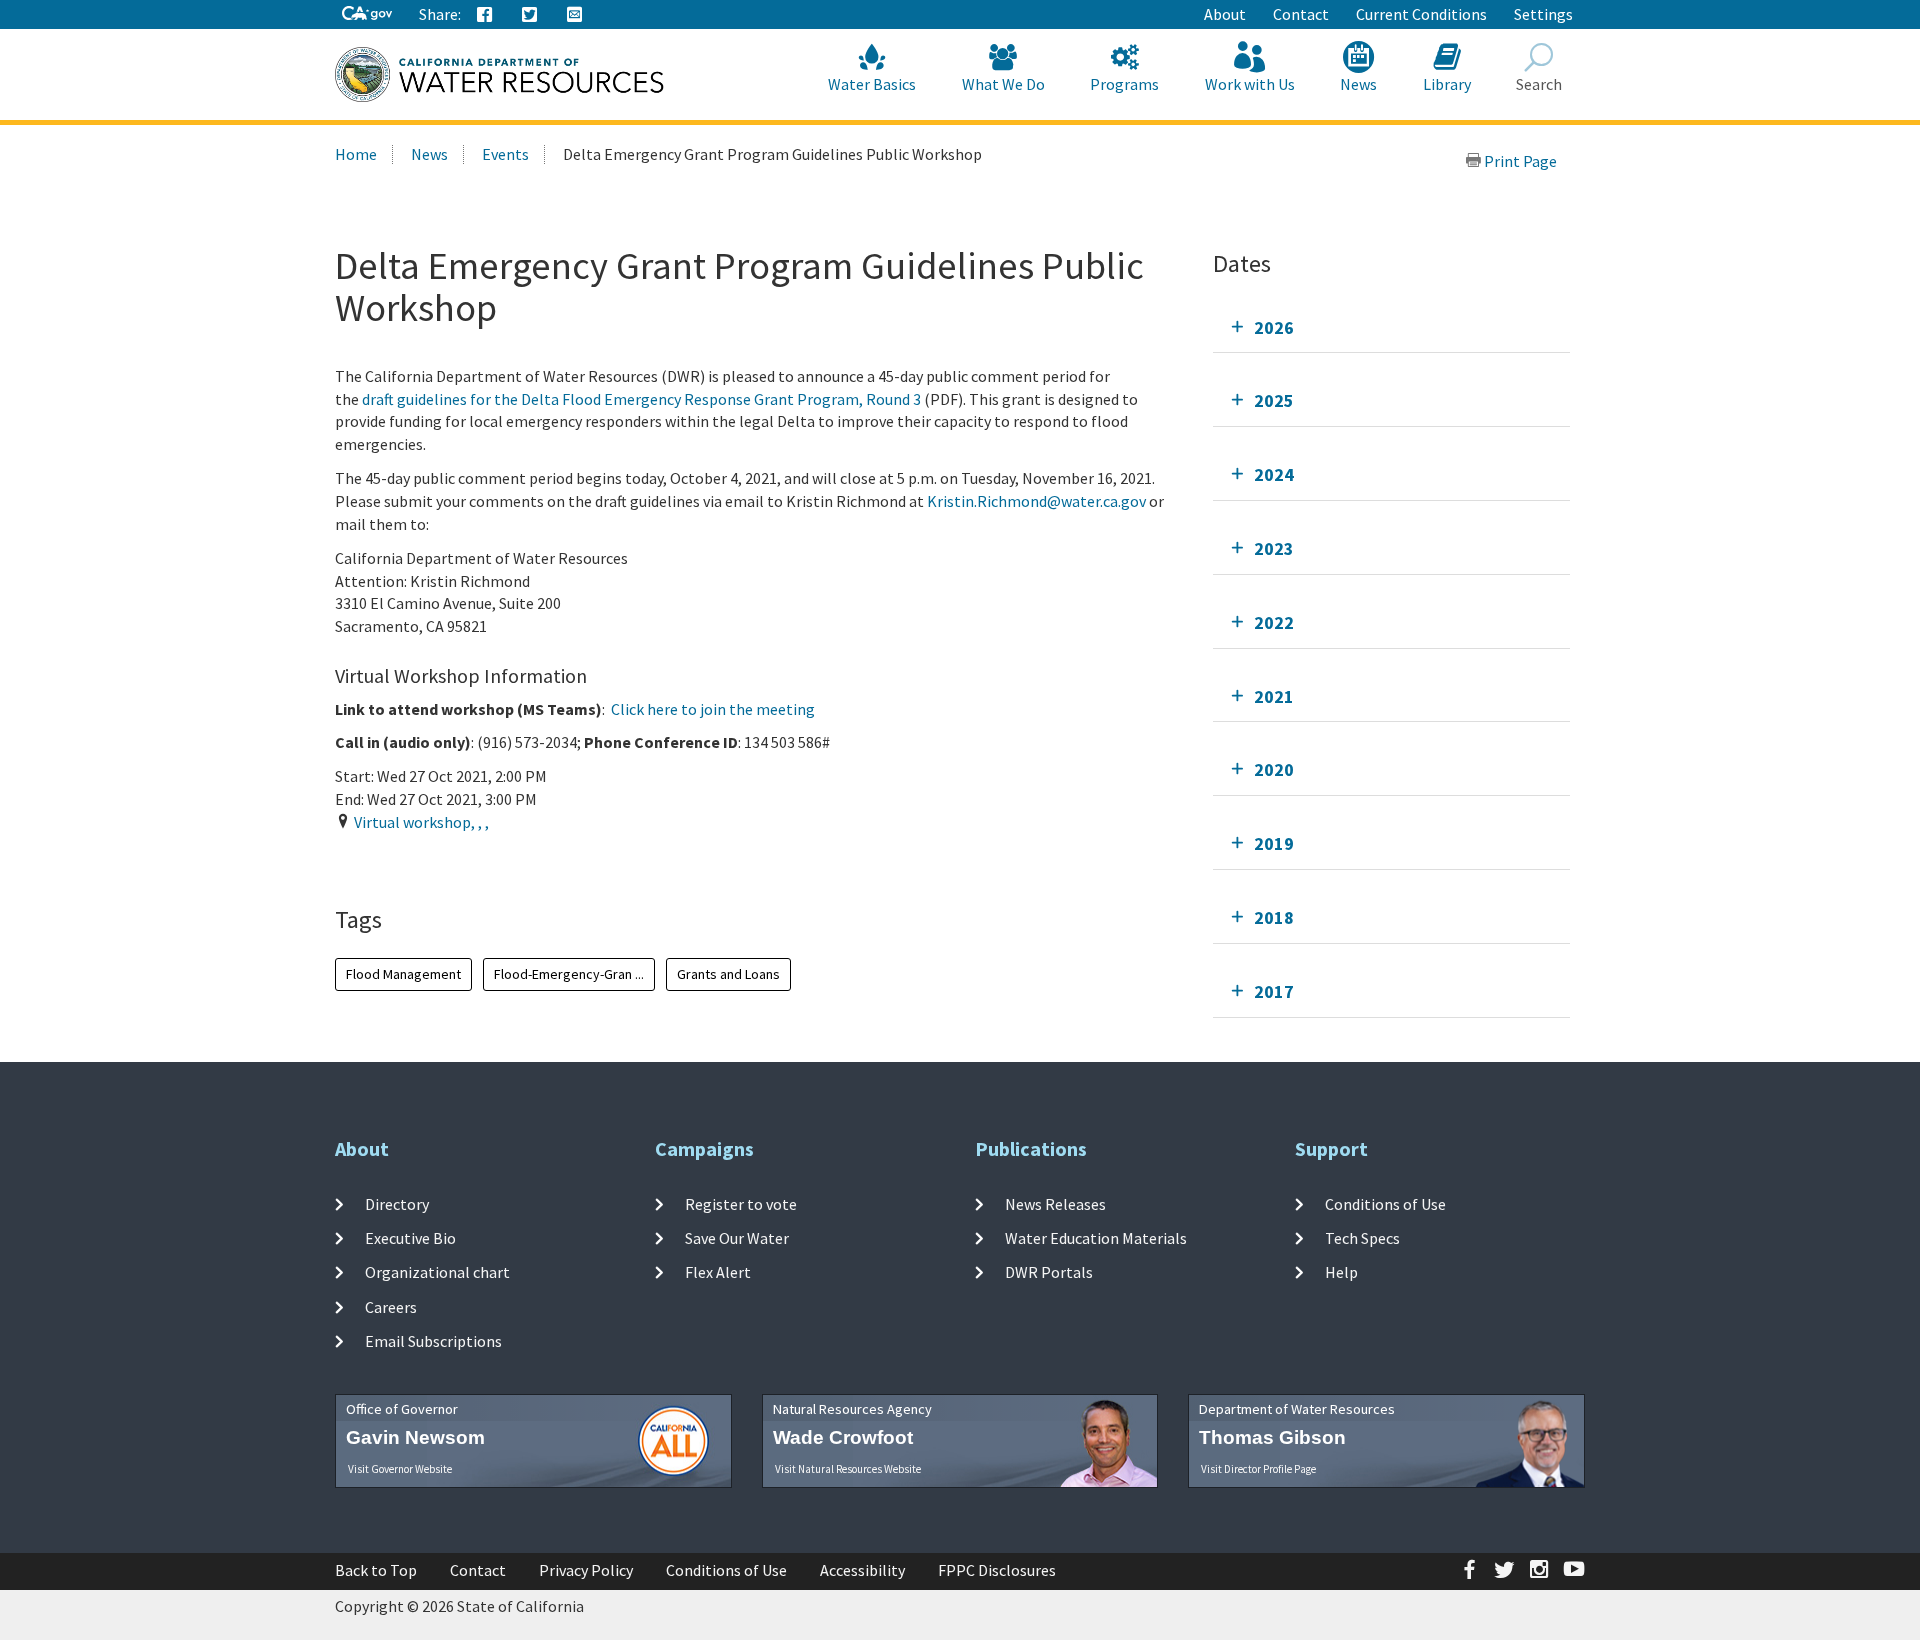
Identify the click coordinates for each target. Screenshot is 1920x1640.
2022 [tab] (1274, 622)
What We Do (1003, 84)
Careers (391, 1306)
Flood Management (403, 974)
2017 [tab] (1274, 991)
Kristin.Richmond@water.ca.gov (1036, 501)
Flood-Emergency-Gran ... (569, 974)
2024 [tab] (1274, 474)
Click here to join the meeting (713, 709)
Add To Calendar (420, 863)
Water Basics (872, 84)
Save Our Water (737, 1238)
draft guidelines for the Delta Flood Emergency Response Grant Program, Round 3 (641, 399)
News (1358, 84)
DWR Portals (1049, 1272)
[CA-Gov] (367, 14)
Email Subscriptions (433, 1341)
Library (1447, 84)
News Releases (1055, 1204)
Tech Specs (1362, 1238)
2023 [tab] (1274, 548)
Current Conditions (1421, 14)
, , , (421, 822)
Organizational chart (437, 1272)
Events (505, 154)
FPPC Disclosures (997, 1570)
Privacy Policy (586, 1570)
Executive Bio (410, 1238)
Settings (1543, 14)
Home (356, 154)
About (1225, 14)
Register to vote (741, 1204)
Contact (1301, 14)
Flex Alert (718, 1272)
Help (1341, 1272)
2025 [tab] (1274, 400)
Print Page (1519, 161)
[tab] (1391, 327)
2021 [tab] (1274, 696)
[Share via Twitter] (530, 15)
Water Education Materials (1096, 1238)
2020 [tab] (1274, 769)
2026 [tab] (1274, 327)
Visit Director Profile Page (1258, 1469)
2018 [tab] (1274, 917)
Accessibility (862, 1570)
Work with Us (1250, 84)
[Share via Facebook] (485, 15)
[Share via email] (575, 15)
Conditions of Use (1385, 1204)
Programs (1124, 84)
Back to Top (376, 1570)
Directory (397, 1204)
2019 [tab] (1274, 843)
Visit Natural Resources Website (848, 1469)
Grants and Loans (728, 974)
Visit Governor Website (400, 1469)
